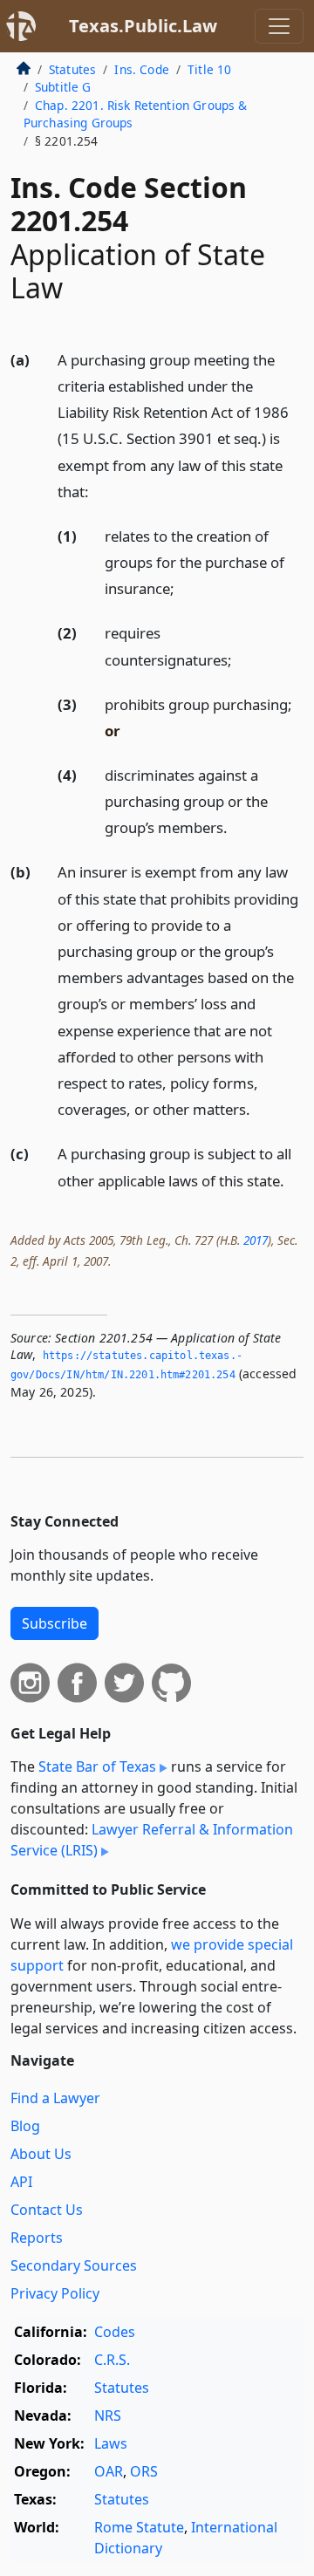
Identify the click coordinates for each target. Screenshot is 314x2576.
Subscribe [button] (55, 1623)
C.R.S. (112, 2360)
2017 (256, 1240)
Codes (115, 2332)
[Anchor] (99, 491)
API (21, 2182)
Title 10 (209, 69)
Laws (111, 2443)
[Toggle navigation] (279, 26)
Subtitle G (63, 87)
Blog (25, 2126)
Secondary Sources (74, 2265)
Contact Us (47, 2210)
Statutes (72, 69)
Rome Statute (139, 2527)
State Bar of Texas (97, 1766)
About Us (41, 2154)
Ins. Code (141, 69)
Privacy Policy (55, 2293)
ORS (144, 2471)
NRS (108, 2415)
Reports (37, 2238)
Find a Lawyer (55, 2098)
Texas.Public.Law (143, 26)
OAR (109, 2471)
